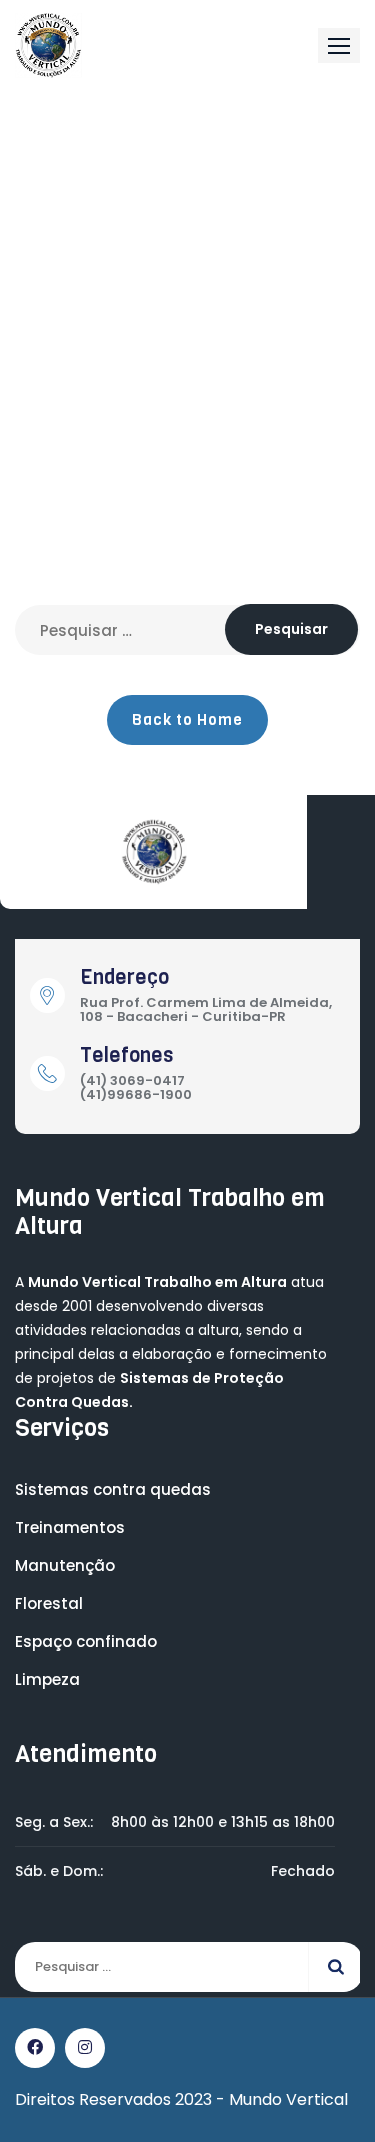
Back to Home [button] (187, 720)
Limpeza (47, 1679)
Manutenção (65, 1565)
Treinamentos (70, 1527)
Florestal (49, 1603)
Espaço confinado (86, 1641)
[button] (339, 45)
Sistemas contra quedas (113, 1489)
